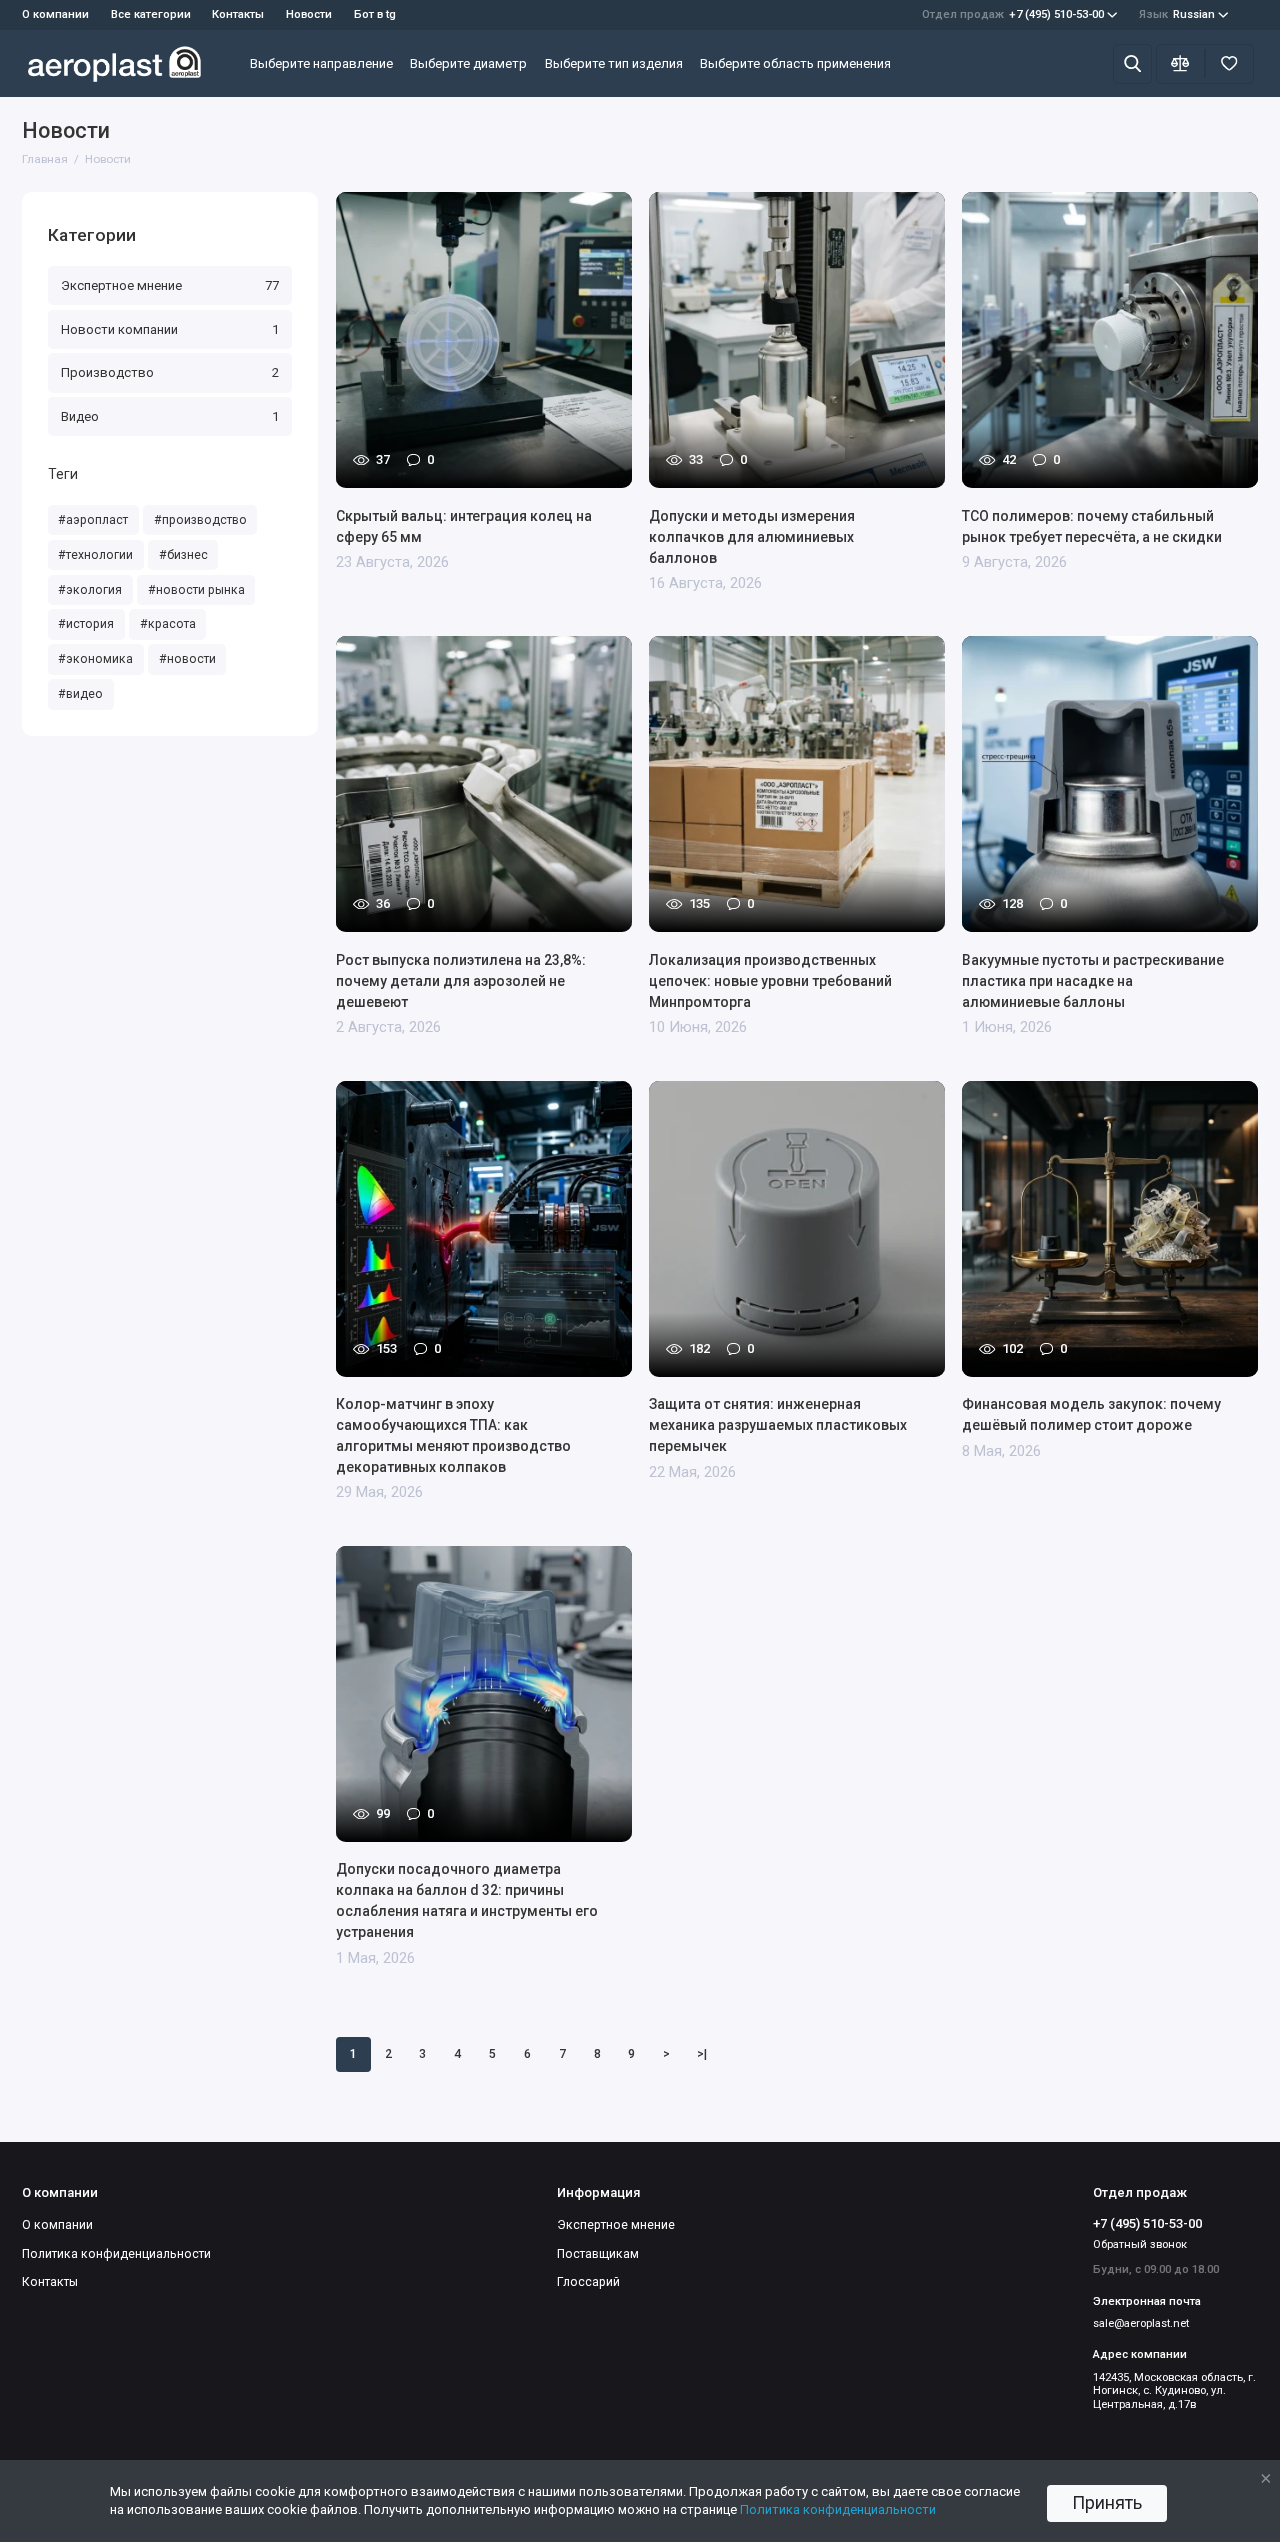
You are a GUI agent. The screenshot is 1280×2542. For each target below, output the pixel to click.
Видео (170, 416)
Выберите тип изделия (614, 63)
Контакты (238, 14)
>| (702, 2054)
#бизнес (183, 555)
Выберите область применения (795, 63)
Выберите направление (321, 63)
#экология (90, 590)
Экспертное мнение (170, 285)
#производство (200, 520)
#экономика (95, 659)
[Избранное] (1229, 64)
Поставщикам (598, 2254)
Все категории (151, 14)
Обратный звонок (1140, 2244)
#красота (168, 624)
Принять (1107, 2502)
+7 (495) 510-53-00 (1013, 14)
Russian (1177, 14)
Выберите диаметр (468, 63)
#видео (80, 694)
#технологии (95, 555)
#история (86, 624)
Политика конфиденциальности (116, 2254)
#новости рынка (196, 590)
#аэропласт (93, 520)
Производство (170, 372)
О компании (57, 2225)
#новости (187, 659)
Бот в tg (375, 14)
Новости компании (170, 329)
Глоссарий (588, 2282)
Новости (309, 14)
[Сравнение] (1180, 64)
